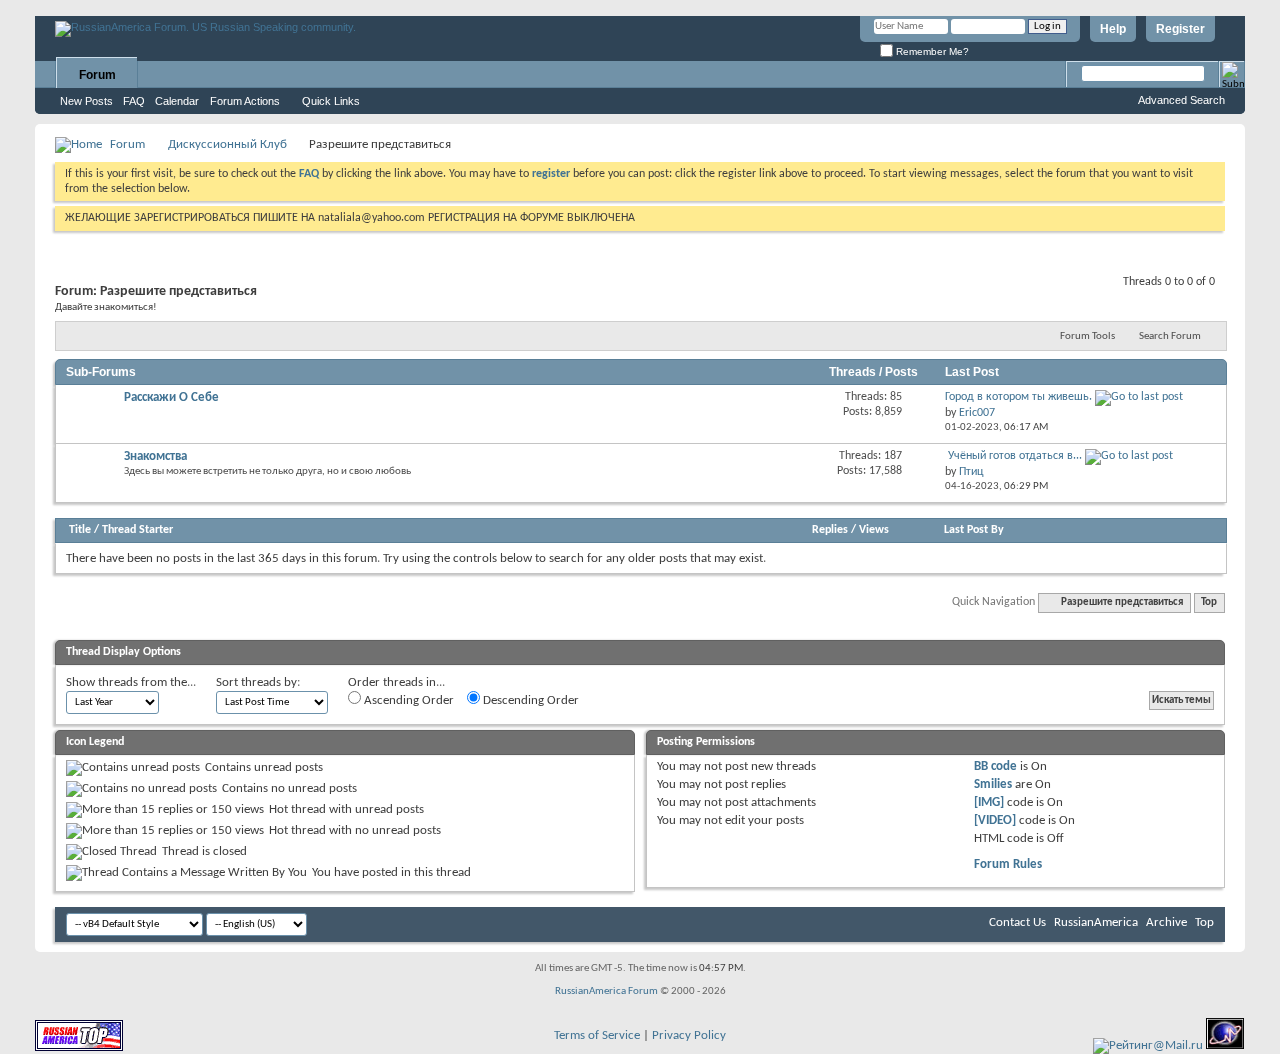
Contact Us (1017, 922)
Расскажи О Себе (171, 397)
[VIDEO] (995, 820)
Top (1209, 602)
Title (80, 530)
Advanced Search (1181, 100)
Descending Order (529, 700)
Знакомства (155, 456)
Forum (97, 75)
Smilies (993, 784)
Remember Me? (931, 51)
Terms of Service (597, 1035)
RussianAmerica (1096, 922)
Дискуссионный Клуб (227, 144)
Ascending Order (407, 700)
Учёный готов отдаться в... (1015, 456)
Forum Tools (1087, 336)
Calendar (177, 101)
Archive (1166, 922)
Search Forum (1170, 336)
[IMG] (989, 802)
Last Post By (974, 530)
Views (874, 530)
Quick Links (331, 101)
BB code (995, 766)
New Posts (86, 101)
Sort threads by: (258, 682)
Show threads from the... (131, 682)
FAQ (134, 101)
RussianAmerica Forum (606, 991)
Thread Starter (137, 530)
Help (1113, 29)
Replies (830, 530)
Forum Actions (245, 101)
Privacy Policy (689, 1035)
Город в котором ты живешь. (1018, 397)
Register (1180, 29)
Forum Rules (1008, 864)
